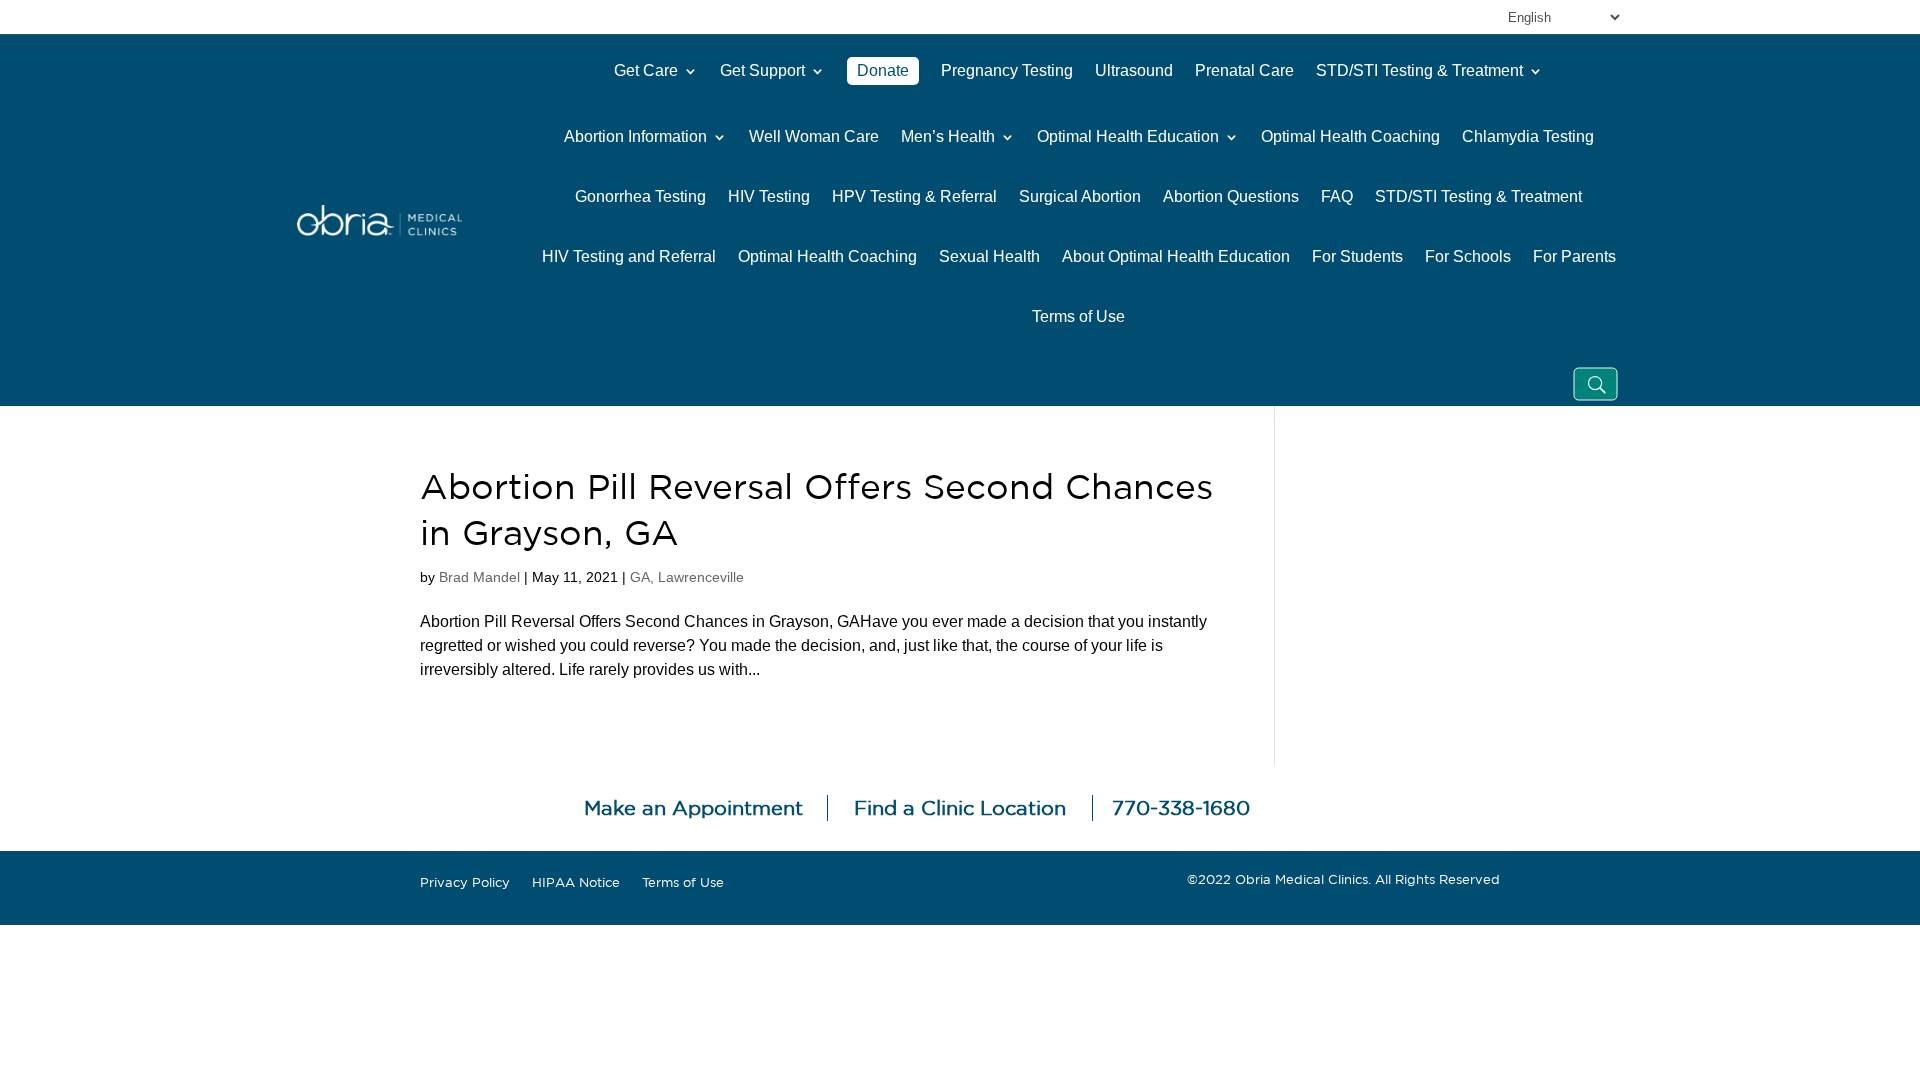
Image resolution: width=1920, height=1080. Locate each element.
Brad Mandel (479, 577)
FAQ (1337, 197)
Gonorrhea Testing (640, 197)
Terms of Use (1078, 317)
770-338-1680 (1181, 807)
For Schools (1468, 257)
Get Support (762, 70)
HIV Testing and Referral (629, 257)
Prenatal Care (1244, 70)
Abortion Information (635, 137)
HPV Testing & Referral (914, 197)
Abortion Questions (1231, 197)
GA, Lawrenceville (687, 577)
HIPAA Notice (576, 883)
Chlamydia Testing (1528, 137)
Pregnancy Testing (1007, 70)
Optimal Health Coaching (1350, 137)
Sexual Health (989, 257)
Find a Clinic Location (960, 807)
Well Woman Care (814, 137)
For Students (1357, 257)
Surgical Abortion (1080, 197)
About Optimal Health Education (1176, 257)
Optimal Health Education (1128, 137)
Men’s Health (948, 137)
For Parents (1574, 257)
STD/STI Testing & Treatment (1419, 70)
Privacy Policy (465, 883)
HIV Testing (769, 197)
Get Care (646, 70)
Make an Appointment (693, 807)
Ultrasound (1134, 70)
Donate (883, 70)
